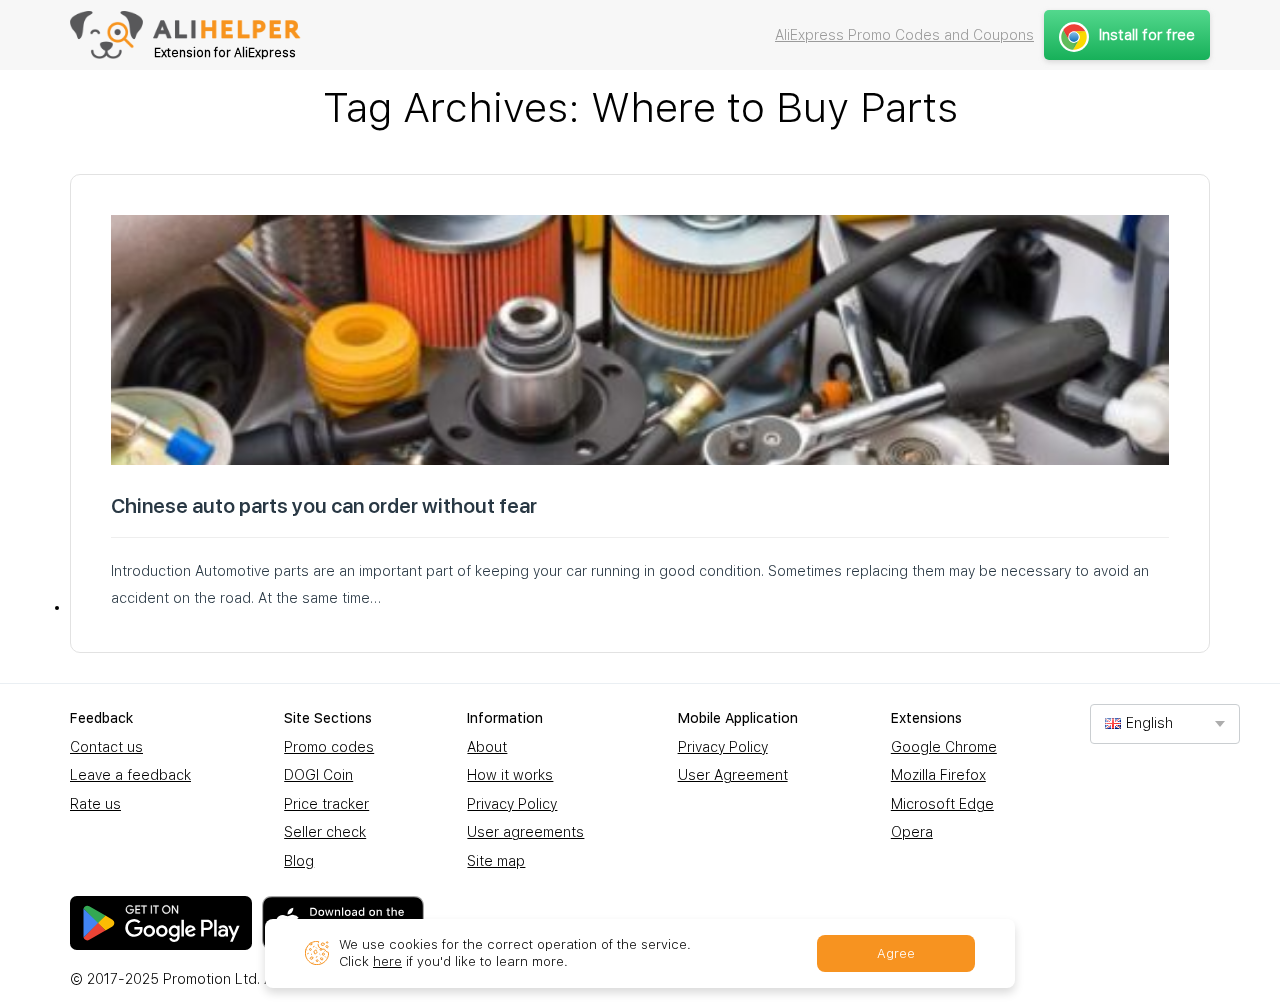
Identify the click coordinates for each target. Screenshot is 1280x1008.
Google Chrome (944, 747)
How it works (510, 775)
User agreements (525, 832)
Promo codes (329, 747)
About (487, 747)
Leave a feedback (130, 775)
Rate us (95, 804)
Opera (912, 832)
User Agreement (733, 775)
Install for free (1147, 35)
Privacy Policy (512, 804)
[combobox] (1165, 723)
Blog (299, 861)
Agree (896, 953)
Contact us (106, 747)
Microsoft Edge (942, 804)
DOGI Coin (318, 775)
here (387, 961)
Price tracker (326, 804)
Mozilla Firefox (938, 775)
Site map (496, 861)
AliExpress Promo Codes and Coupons (904, 35)
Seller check (325, 832)
